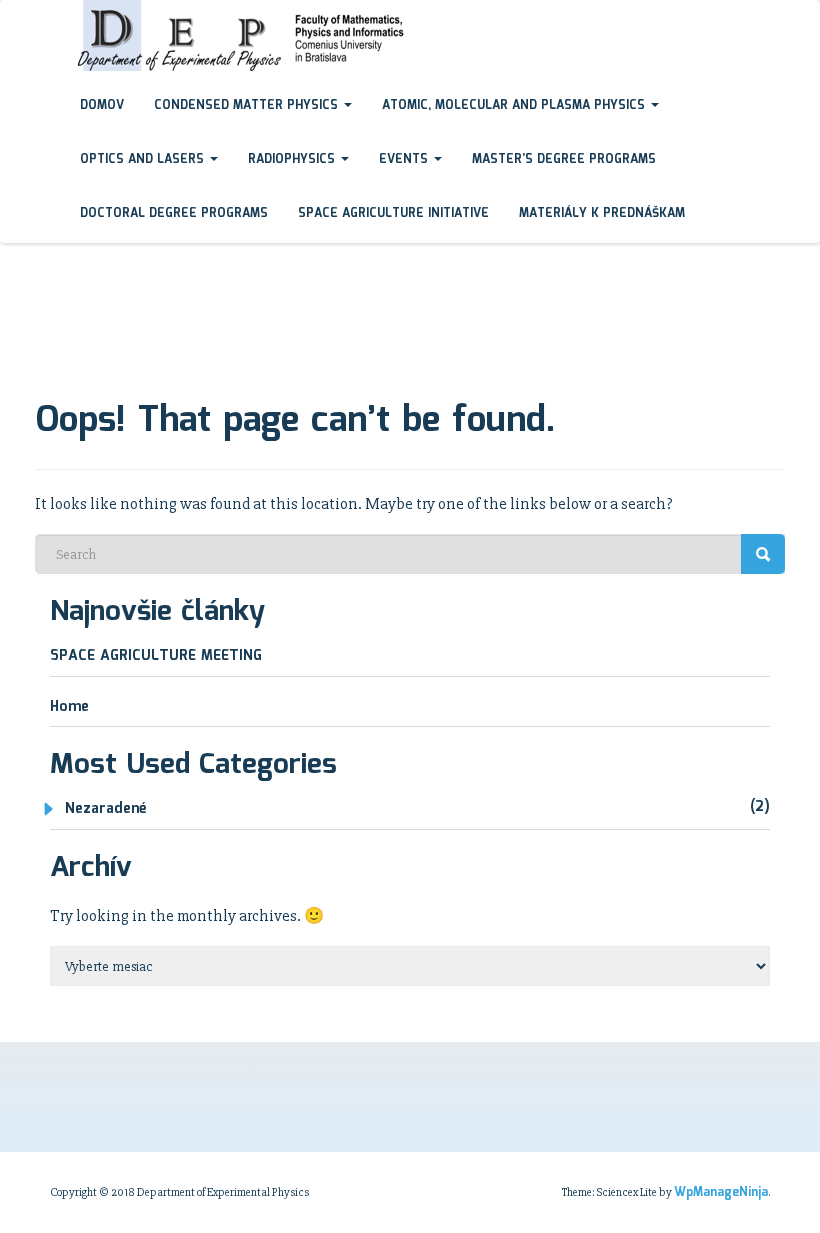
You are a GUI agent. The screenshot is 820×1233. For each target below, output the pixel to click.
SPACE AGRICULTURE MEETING (156, 656)
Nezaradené (105, 809)
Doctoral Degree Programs (174, 213)
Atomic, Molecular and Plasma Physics (515, 105)
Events (405, 159)
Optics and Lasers (144, 159)
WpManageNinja (721, 1192)
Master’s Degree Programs (564, 159)
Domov (102, 105)
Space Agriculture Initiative (393, 213)
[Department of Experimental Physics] (50, 19)
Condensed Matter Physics (248, 105)
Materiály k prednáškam (602, 213)
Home (69, 707)
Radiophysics (293, 159)
